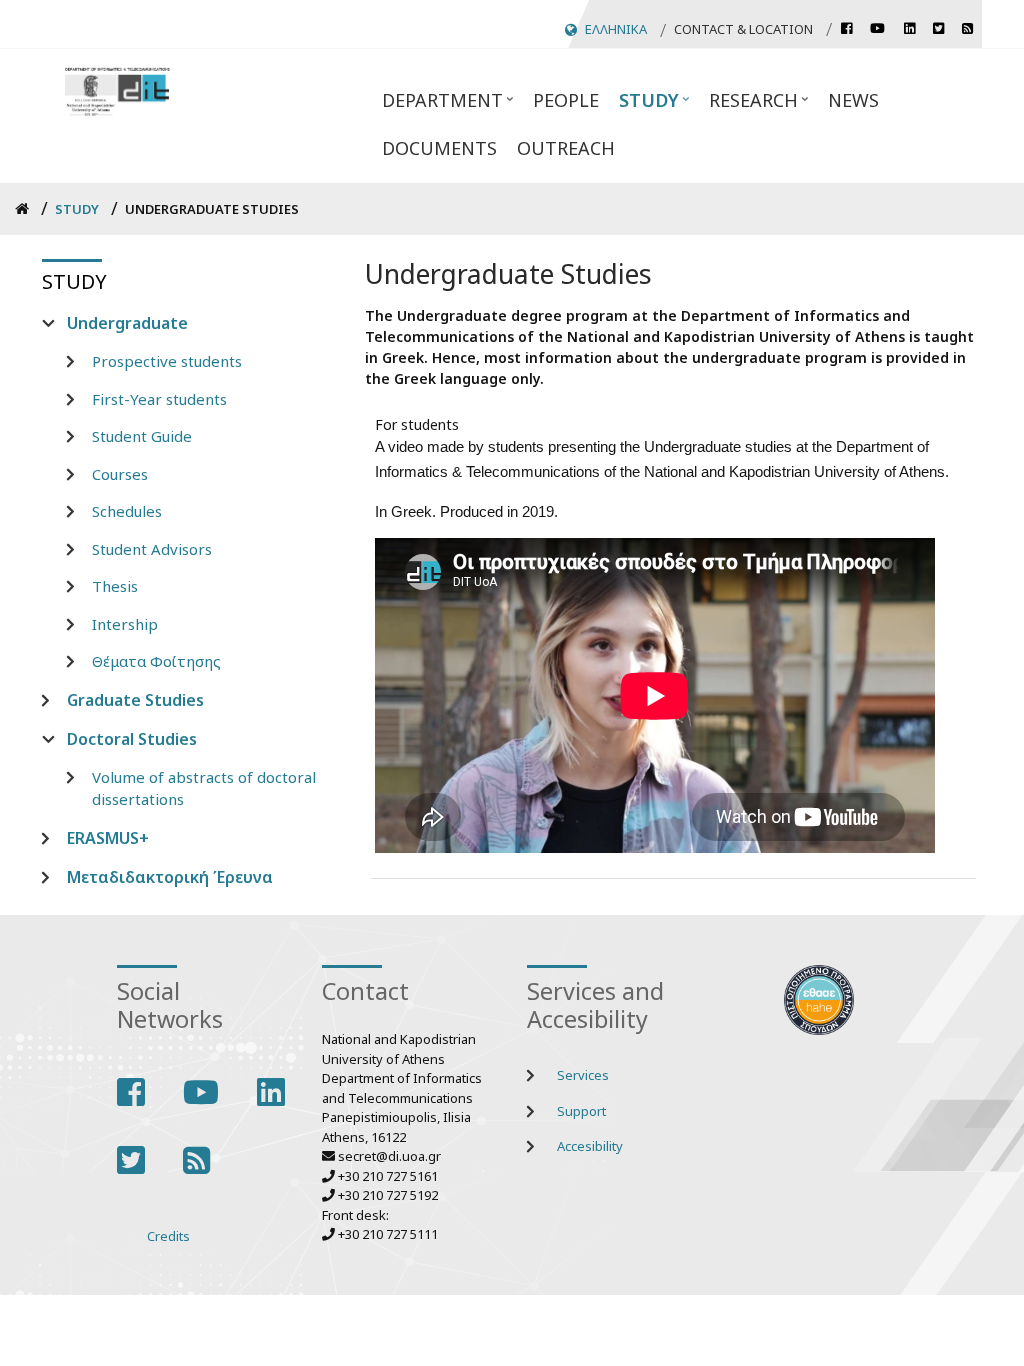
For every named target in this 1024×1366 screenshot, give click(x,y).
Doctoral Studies (132, 739)
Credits (168, 1236)
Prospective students (167, 361)
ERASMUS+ (108, 838)
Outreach (566, 148)
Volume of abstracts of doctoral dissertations (204, 788)
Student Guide (142, 436)
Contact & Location (743, 29)
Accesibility (590, 1146)
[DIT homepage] (117, 89)
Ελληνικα (616, 29)
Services (583, 1075)
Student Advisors (152, 549)
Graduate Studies (135, 700)
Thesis (115, 586)
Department (437, 106)
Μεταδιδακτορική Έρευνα (170, 877)
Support (581, 1111)
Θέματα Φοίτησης (156, 661)
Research (748, 106)
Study (644, 106)
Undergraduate (127, 323)
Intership (125, 624)
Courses (120, 474)
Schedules (127, 511)
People (566, 100)
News (853, 100)
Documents (439, 148)
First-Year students (159, 399)
